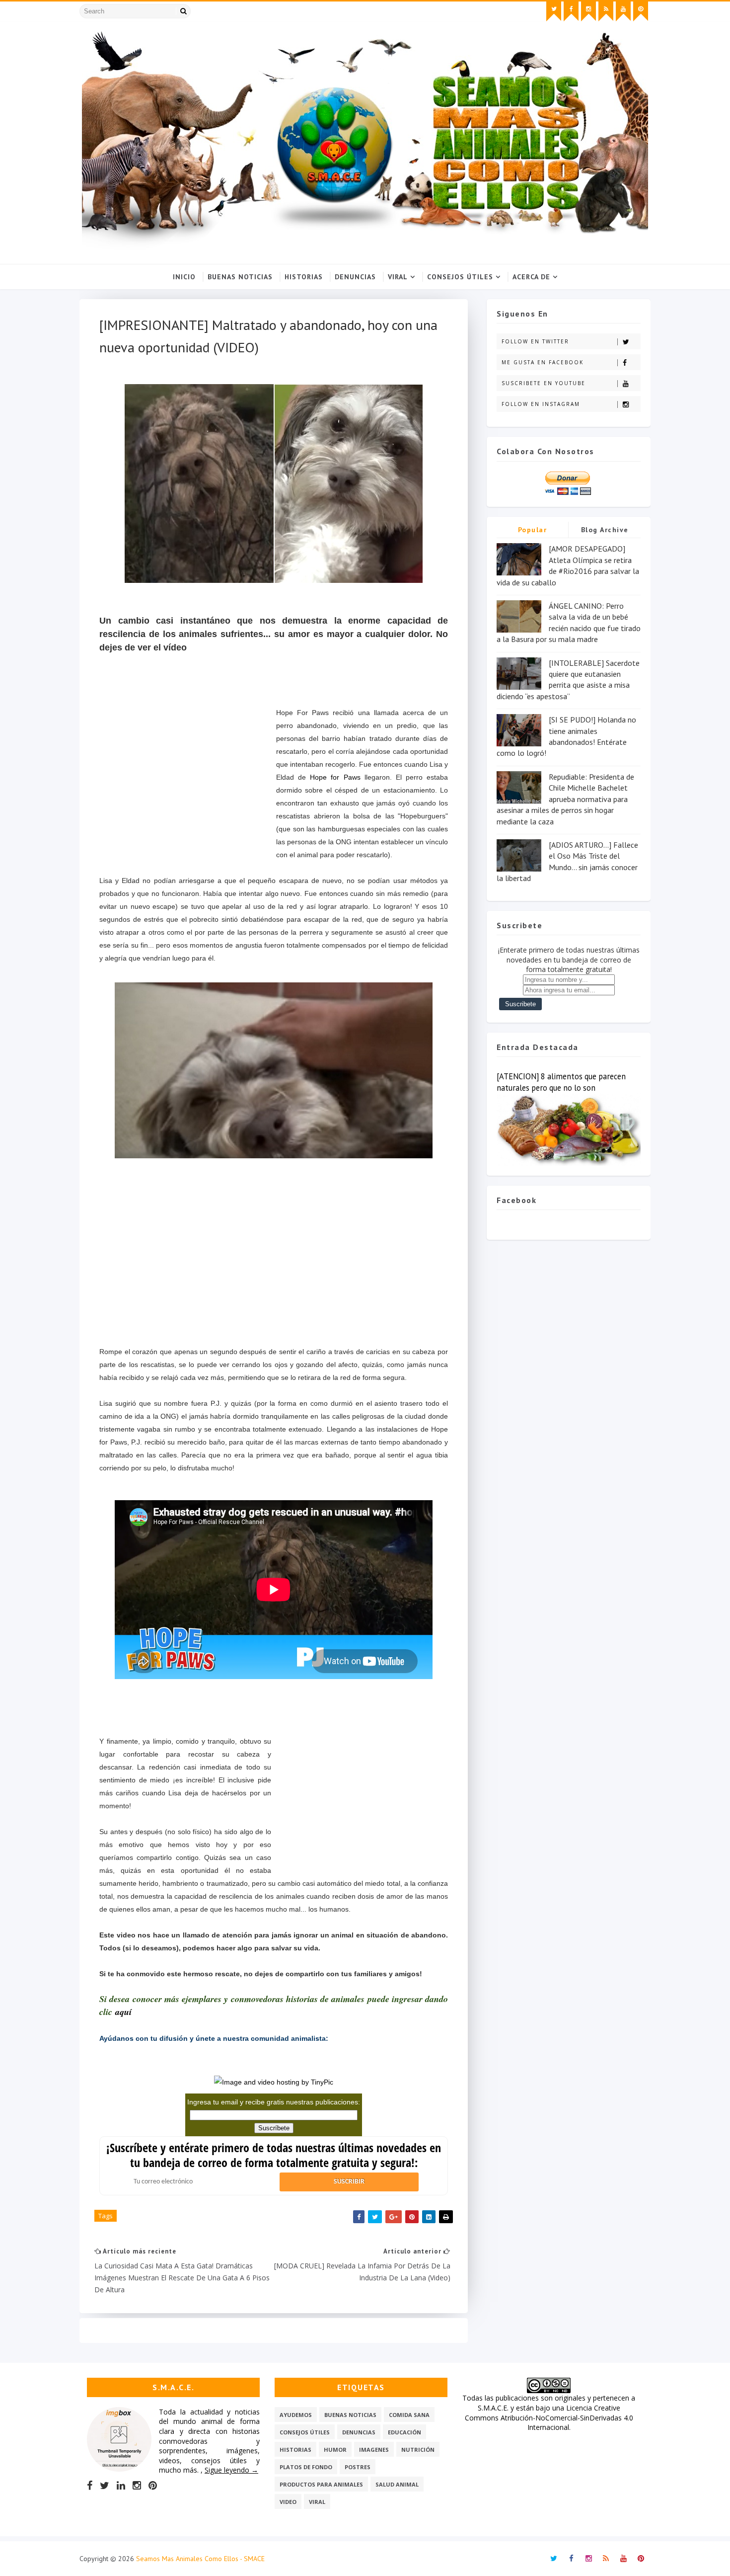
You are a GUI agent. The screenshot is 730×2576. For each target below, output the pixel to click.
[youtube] (623, 11)
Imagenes (374, 2450)
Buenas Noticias (240, 277)
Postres (358, 2467)
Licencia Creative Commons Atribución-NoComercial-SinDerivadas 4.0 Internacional (549, 2417)
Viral (398, 277)
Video (288, 2502)
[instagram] (588, 11)
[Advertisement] (188, 781)
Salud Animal (397, 2484)
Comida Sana (409, 2415)
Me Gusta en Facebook (543, 362)
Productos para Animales (321, 2484)
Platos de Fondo (306, 2467)
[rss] (606, 11)
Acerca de (531, 277)
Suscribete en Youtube (544, 383)
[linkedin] (121, 2486)
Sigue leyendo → (231, 2470)
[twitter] (554, 11)
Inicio (184, 277)
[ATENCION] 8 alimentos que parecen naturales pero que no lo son (561, 1082)
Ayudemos (296, 2415)
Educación (404, 2432)
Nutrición (418, 2450)
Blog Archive (605, 530)
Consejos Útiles (460, 277)
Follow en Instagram (541, 404)
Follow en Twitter (535, 341)
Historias (304, 277)
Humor (335, 2450)
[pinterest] (641, 11)
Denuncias (355, 277)
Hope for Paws (335, 777)
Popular (533, 530)
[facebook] (571, 11)
